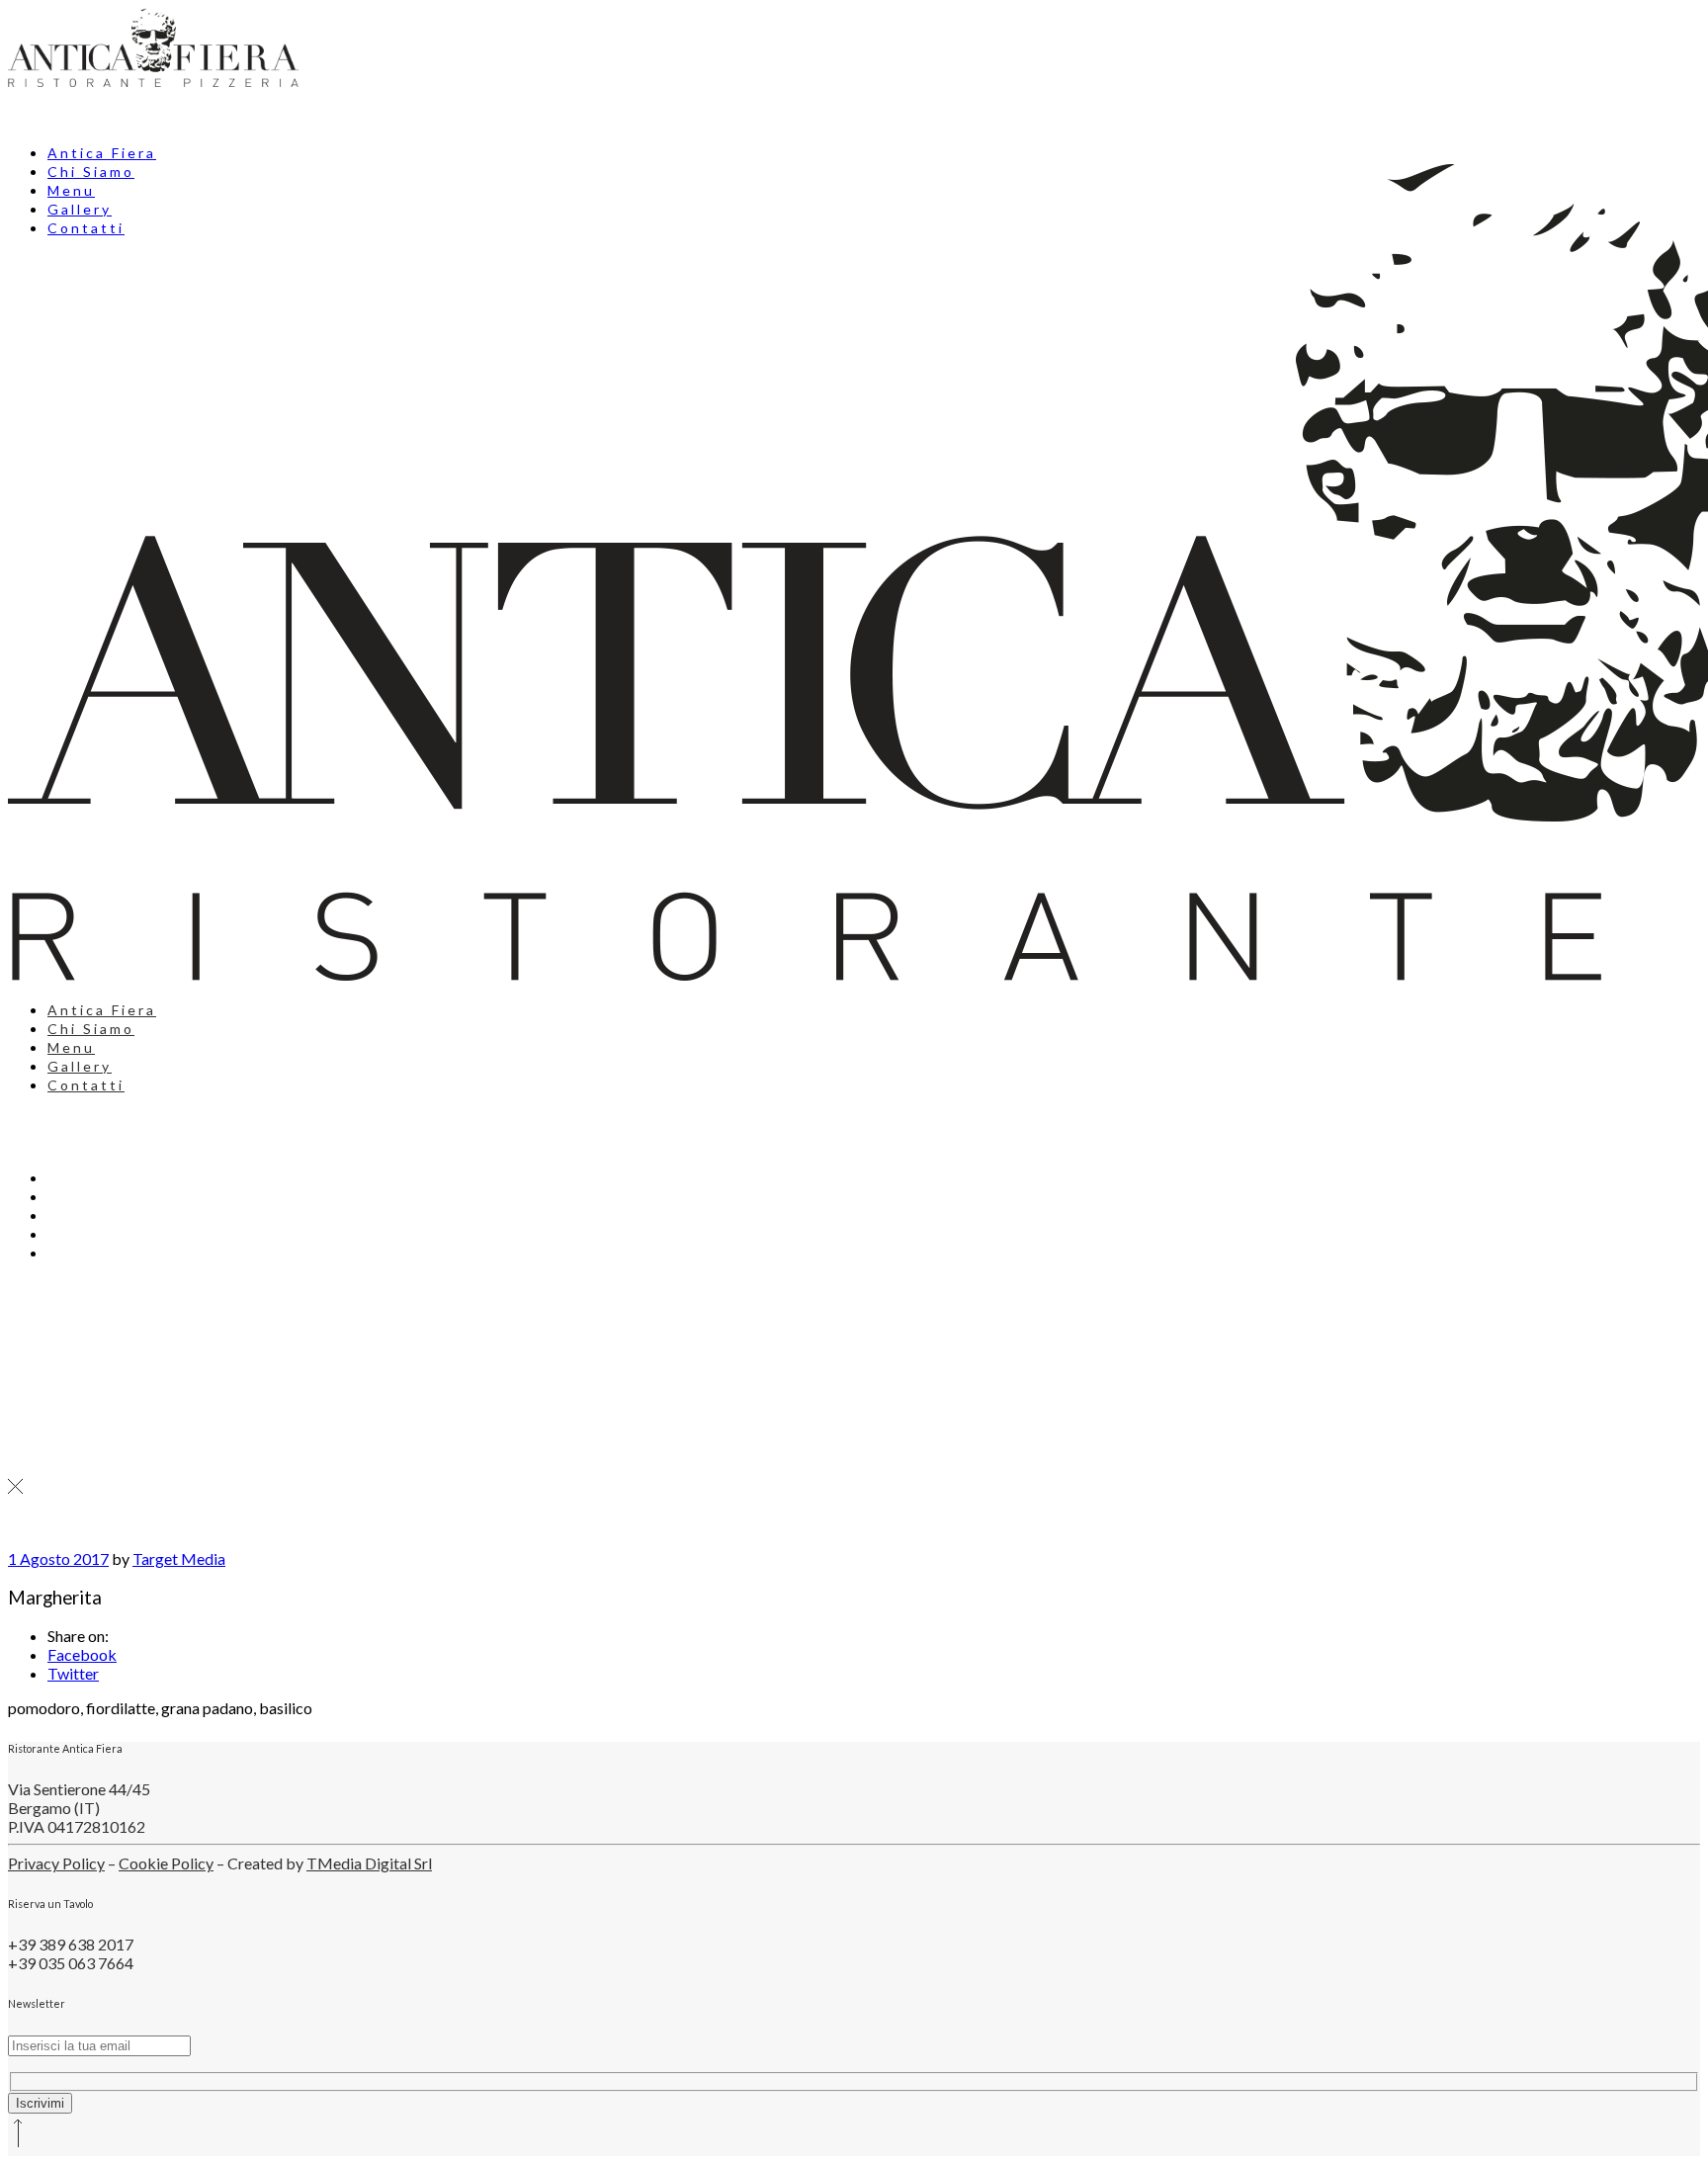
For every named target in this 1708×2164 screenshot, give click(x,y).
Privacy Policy (56, 1863)
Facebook (82, 1654)
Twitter (73, 1673)
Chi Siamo (91, 1029)
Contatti (86, 1085)
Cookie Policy (166, 1863)
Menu (71, 1047)
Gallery (80, 1066)
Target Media (179, 1558)
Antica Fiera (102, 153)
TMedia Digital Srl (369, 1863)
